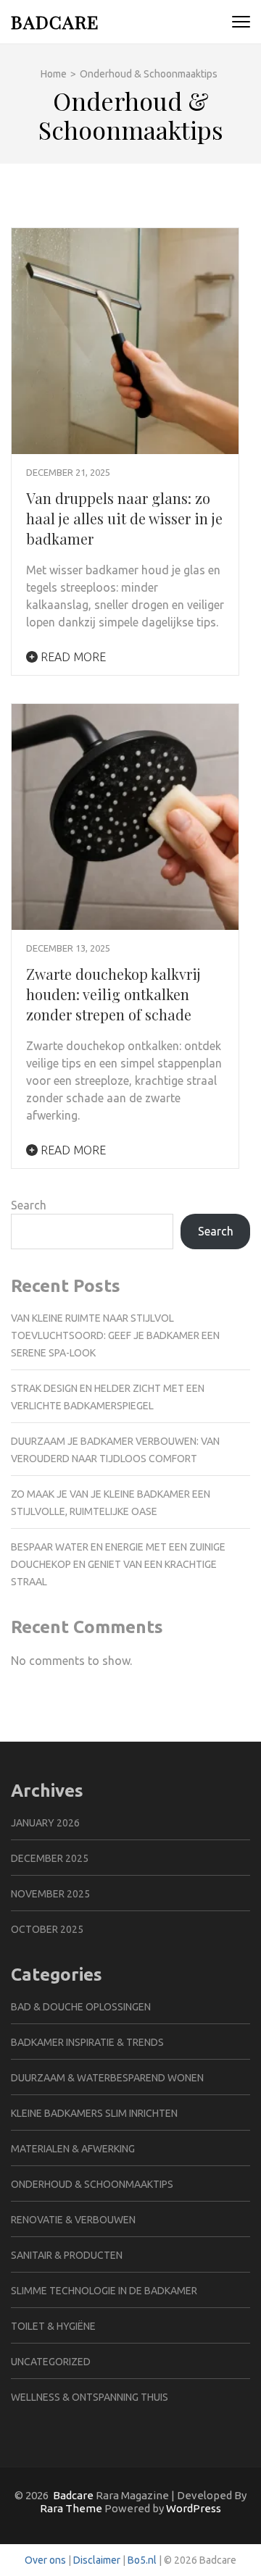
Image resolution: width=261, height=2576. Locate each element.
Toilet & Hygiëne (53, 2326)
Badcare (55, 21)
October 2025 (47, 1929)
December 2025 (50, 1858)
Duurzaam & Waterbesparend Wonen (107, 2078)
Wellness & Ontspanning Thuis (90, 2397)
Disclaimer (97, 2560)
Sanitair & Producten (67, 2255)
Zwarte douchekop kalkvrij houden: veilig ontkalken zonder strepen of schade (113, 994)
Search (29, 1205)
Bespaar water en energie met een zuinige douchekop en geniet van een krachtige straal (118, 1564)
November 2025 (50, 1894)
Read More (72, 657)
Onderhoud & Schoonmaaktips (92, 2184)
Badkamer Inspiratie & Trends (87, 2042)
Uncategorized (51, 2362)
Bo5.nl (142, 2560)
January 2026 (45, 1823)
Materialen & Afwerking (73, 2149)
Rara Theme (71, 2508)
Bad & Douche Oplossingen (81, 2007)
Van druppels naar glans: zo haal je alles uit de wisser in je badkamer (124, 518)
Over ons (45, 2560)
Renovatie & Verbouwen (73, 2220)
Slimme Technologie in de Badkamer (104, 2291)
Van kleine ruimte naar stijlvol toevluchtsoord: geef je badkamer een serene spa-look (115, 1335)
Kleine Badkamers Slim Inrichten (94, 2113)
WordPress (194, 2508)
